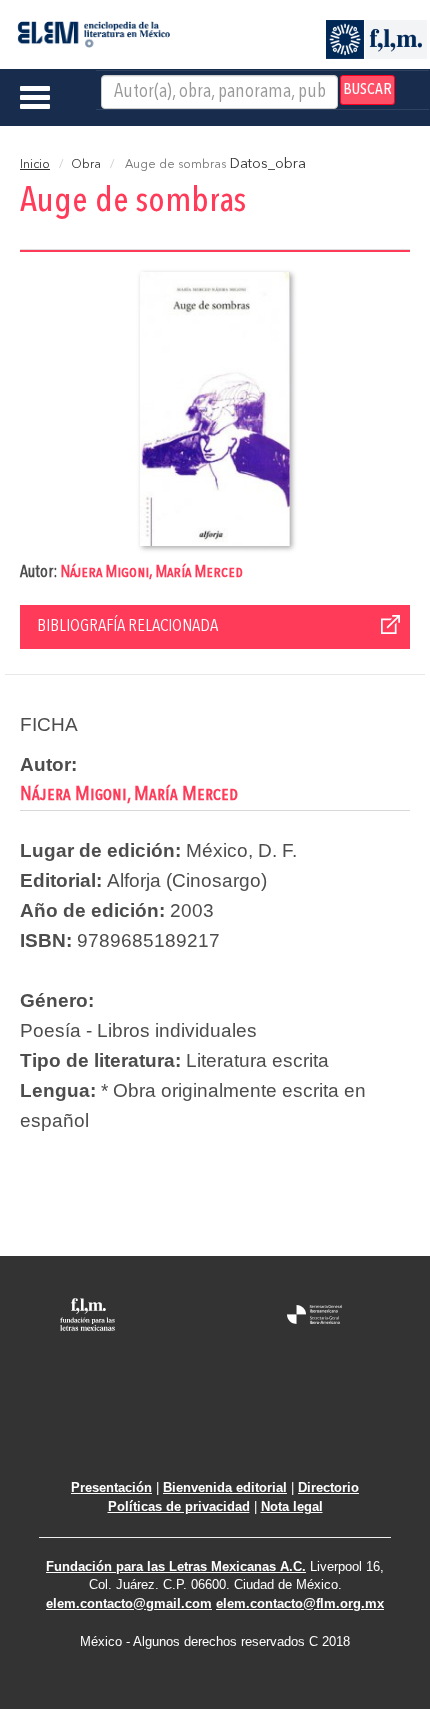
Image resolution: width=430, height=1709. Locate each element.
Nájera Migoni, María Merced (151, 572)
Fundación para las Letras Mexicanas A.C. (176, 1566)
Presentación (111, 1487)
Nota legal (292, 1506)
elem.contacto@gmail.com (129, 1603)
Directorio (328, 1487)
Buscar (367, 90)
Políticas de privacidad (179, 1506)
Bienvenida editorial (225, 1487)
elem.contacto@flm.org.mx (300, 1603)
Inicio (35, 165)
